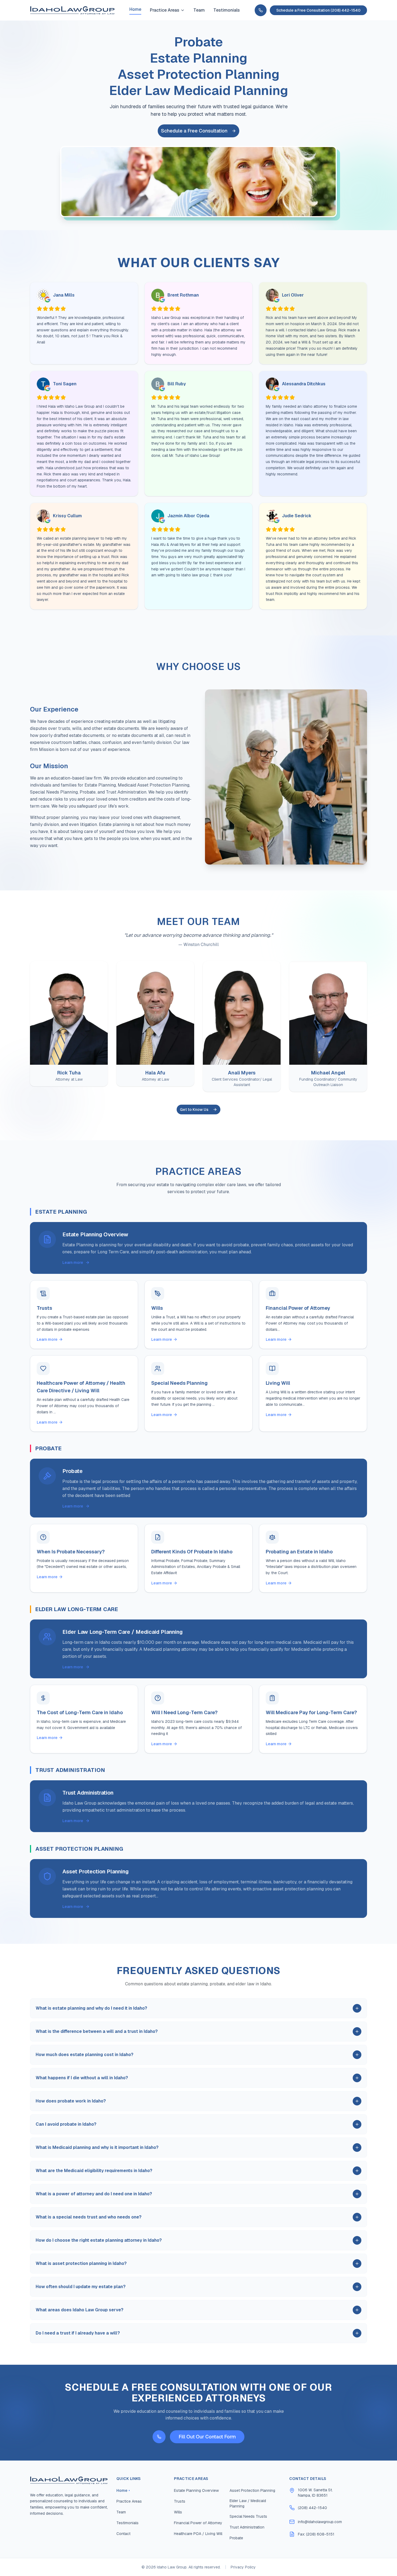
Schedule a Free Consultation (194, 131)
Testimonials (227, 10)
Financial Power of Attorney (198, 2523)
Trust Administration (247, 2527)
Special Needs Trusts (248, 2516)
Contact (123, 2534)
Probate (236, 2538)
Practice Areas (165, 10)
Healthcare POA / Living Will (198, 2534)
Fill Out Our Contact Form (207, 2437)
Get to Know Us (194, 1110)
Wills (178, 2512)
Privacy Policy (243, 2567)
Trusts (180, 2501)
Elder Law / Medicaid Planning (248, 2503)
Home (135, 9)
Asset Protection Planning (252, 2490)
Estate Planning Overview (196, 2490)
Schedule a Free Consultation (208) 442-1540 (318, 10)
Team (199, 10)
